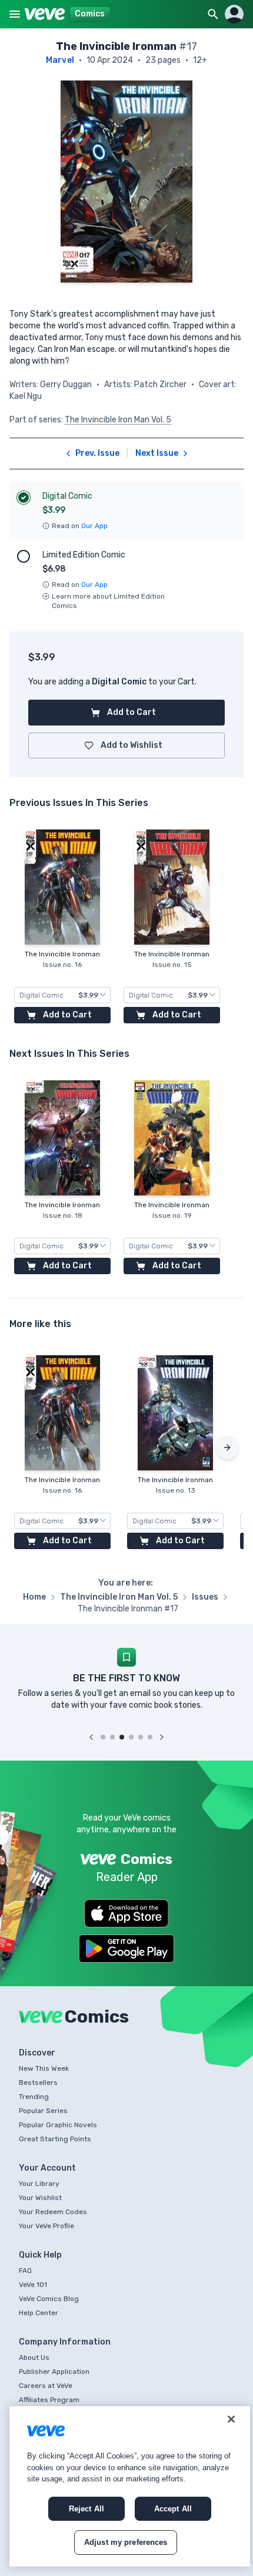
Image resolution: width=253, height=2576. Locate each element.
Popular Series (43, 2111)
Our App (94, 526)
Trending (34, 2097)
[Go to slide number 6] (150, 1737)
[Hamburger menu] (15, 14)
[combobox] (62, 995)
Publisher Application (54, 2372)
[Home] (45, 14)
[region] (130, 2486)
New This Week (44, 2068)
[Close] (231, 2419)
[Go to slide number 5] (141, 1737)
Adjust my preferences (126, 2542)
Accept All (173, 2509)
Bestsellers (38, 2083)
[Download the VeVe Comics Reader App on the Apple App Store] (126, 1913)
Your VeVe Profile (46, 2226)
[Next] (227, 1447)
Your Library (39, 2184)
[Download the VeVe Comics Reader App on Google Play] (126, 1949)
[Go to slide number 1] (103, 1737)
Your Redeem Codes (53, 2212)
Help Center (39, 2313)
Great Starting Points (55, 2139)
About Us (34, 2357)
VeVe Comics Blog (49, 2299)
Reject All (86, 2509)
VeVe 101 (33, 2285)
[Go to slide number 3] (122, 1737)
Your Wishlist (40, 2198)
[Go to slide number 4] (131, 1737)
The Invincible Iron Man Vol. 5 (118, 420)
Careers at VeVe (46, 2386)
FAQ (25, 2271)
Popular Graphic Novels (58, 2125)
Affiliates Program (49, 2400)
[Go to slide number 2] (112, 1737)
